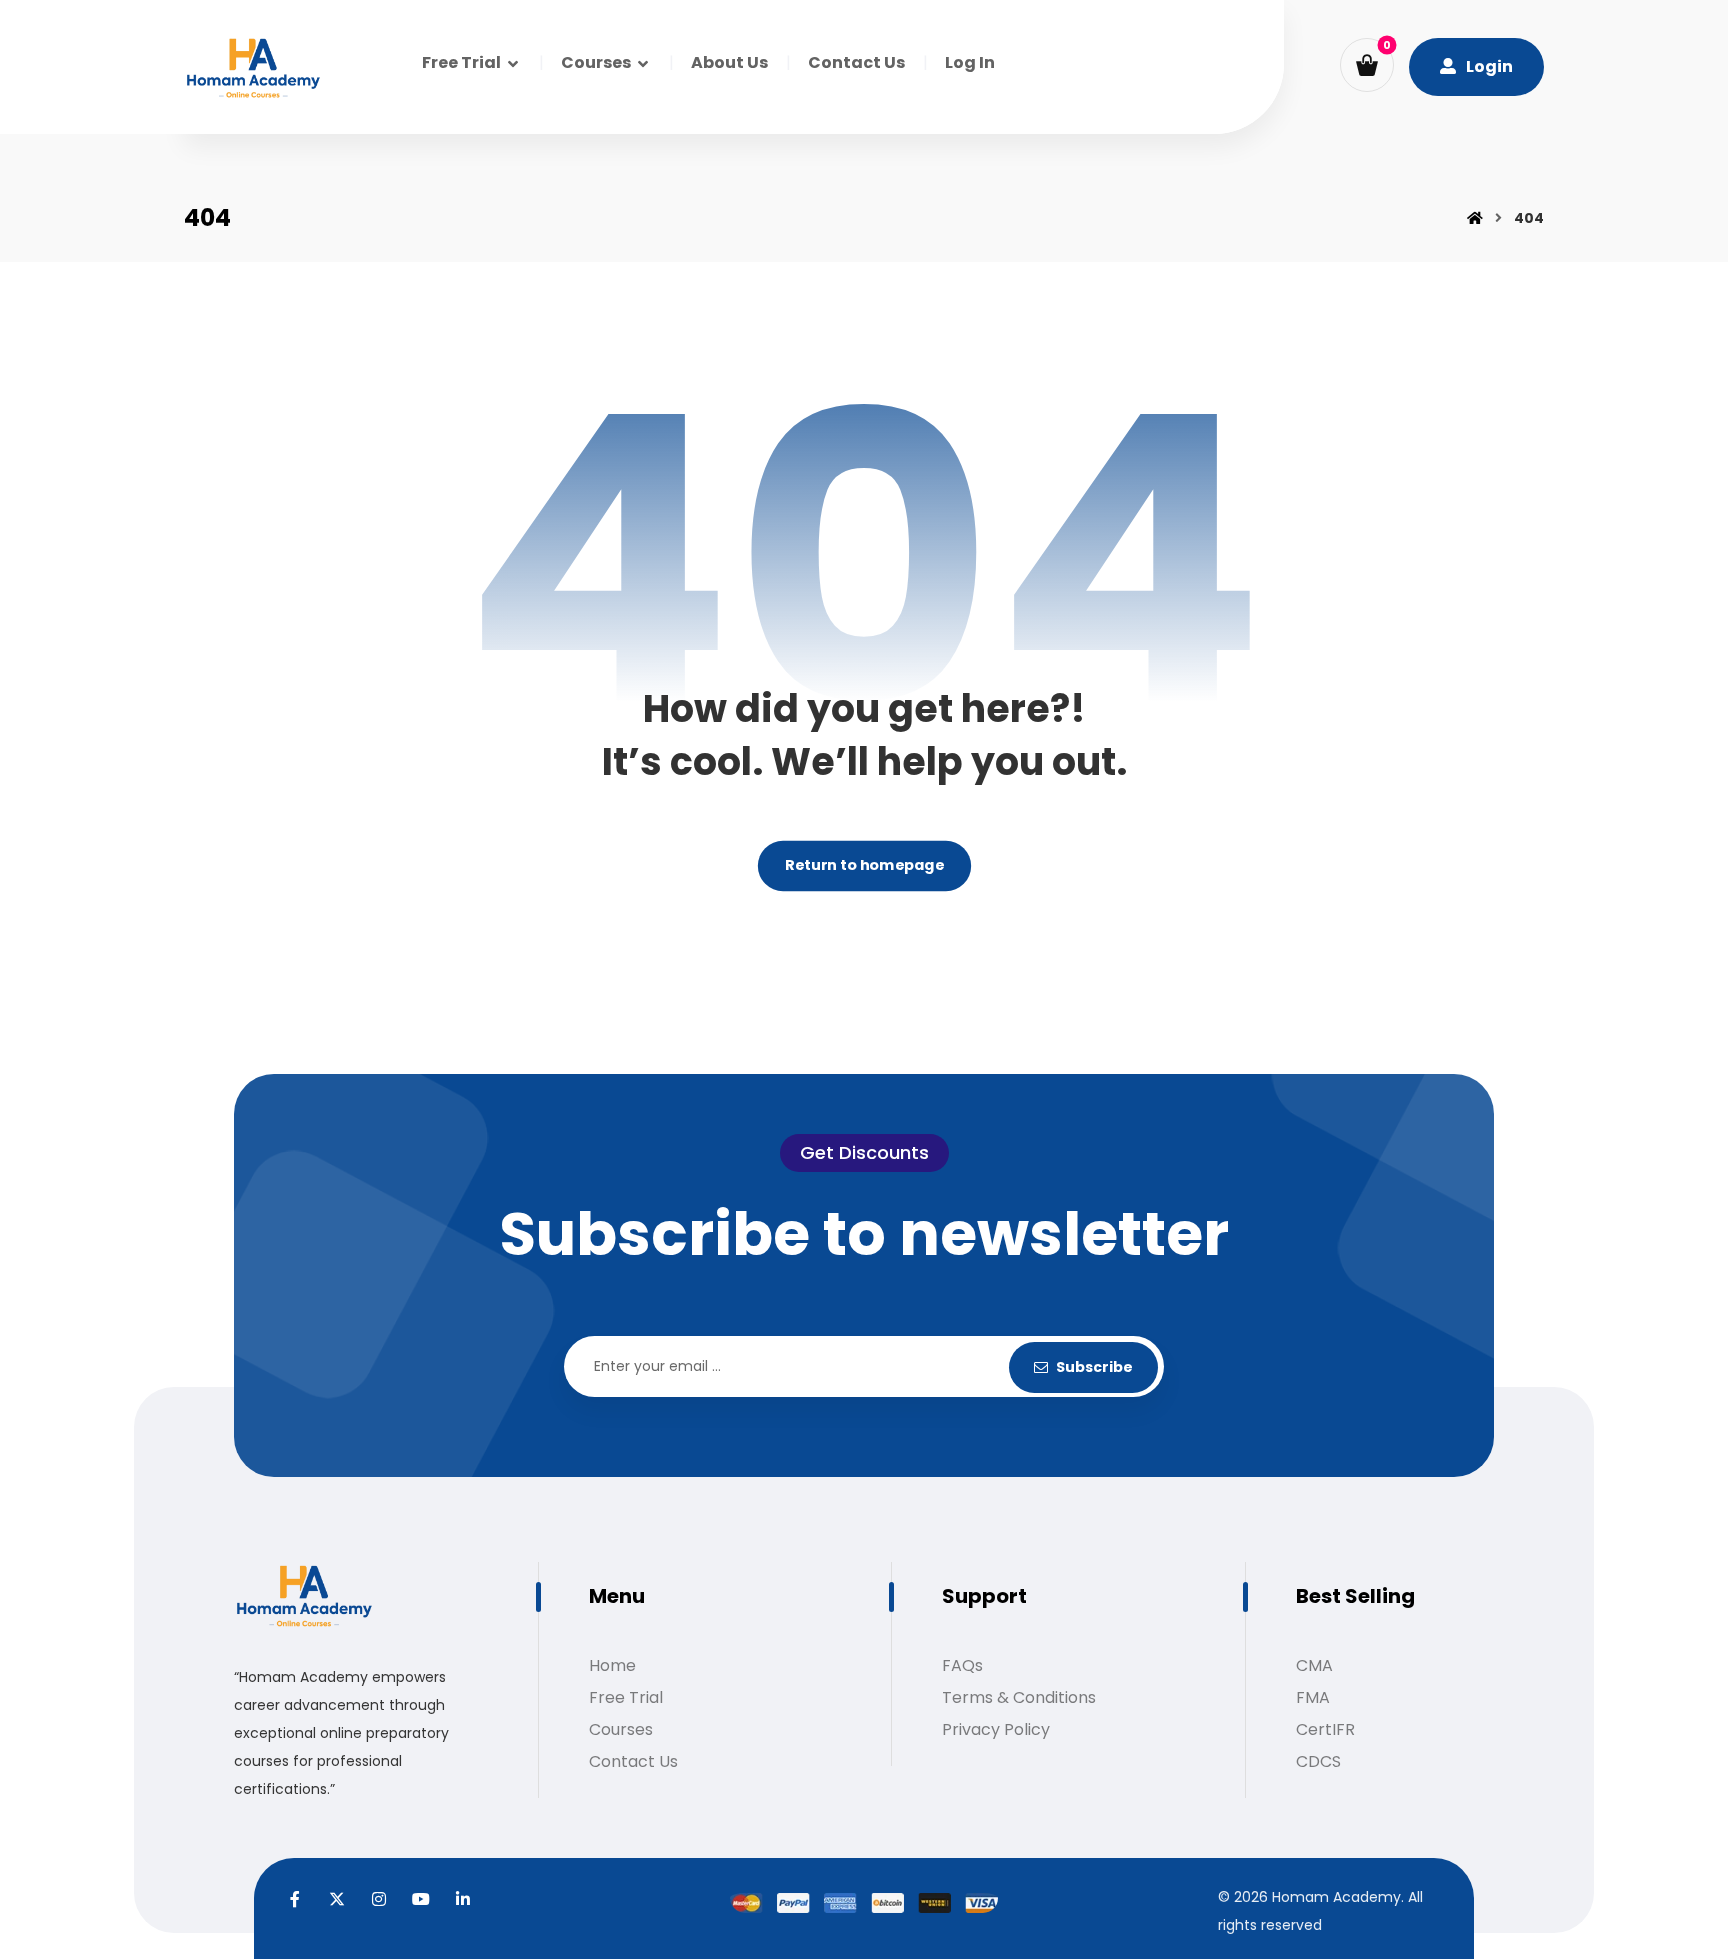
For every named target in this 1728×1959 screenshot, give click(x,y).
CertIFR (1325, 1729)
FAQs (962, 1665)
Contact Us (633, 1761)
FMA (1313, 1697)
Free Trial (626, 1697)
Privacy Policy (996, 1729)
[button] (1367, 65)
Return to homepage (863, 866)
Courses (621, 1729)
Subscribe (1094, 1367)
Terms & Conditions (1019, 1697)
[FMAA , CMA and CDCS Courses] (253, 69)
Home (612, 1665)
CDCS (1318, 1761)
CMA (1314, 1665)
